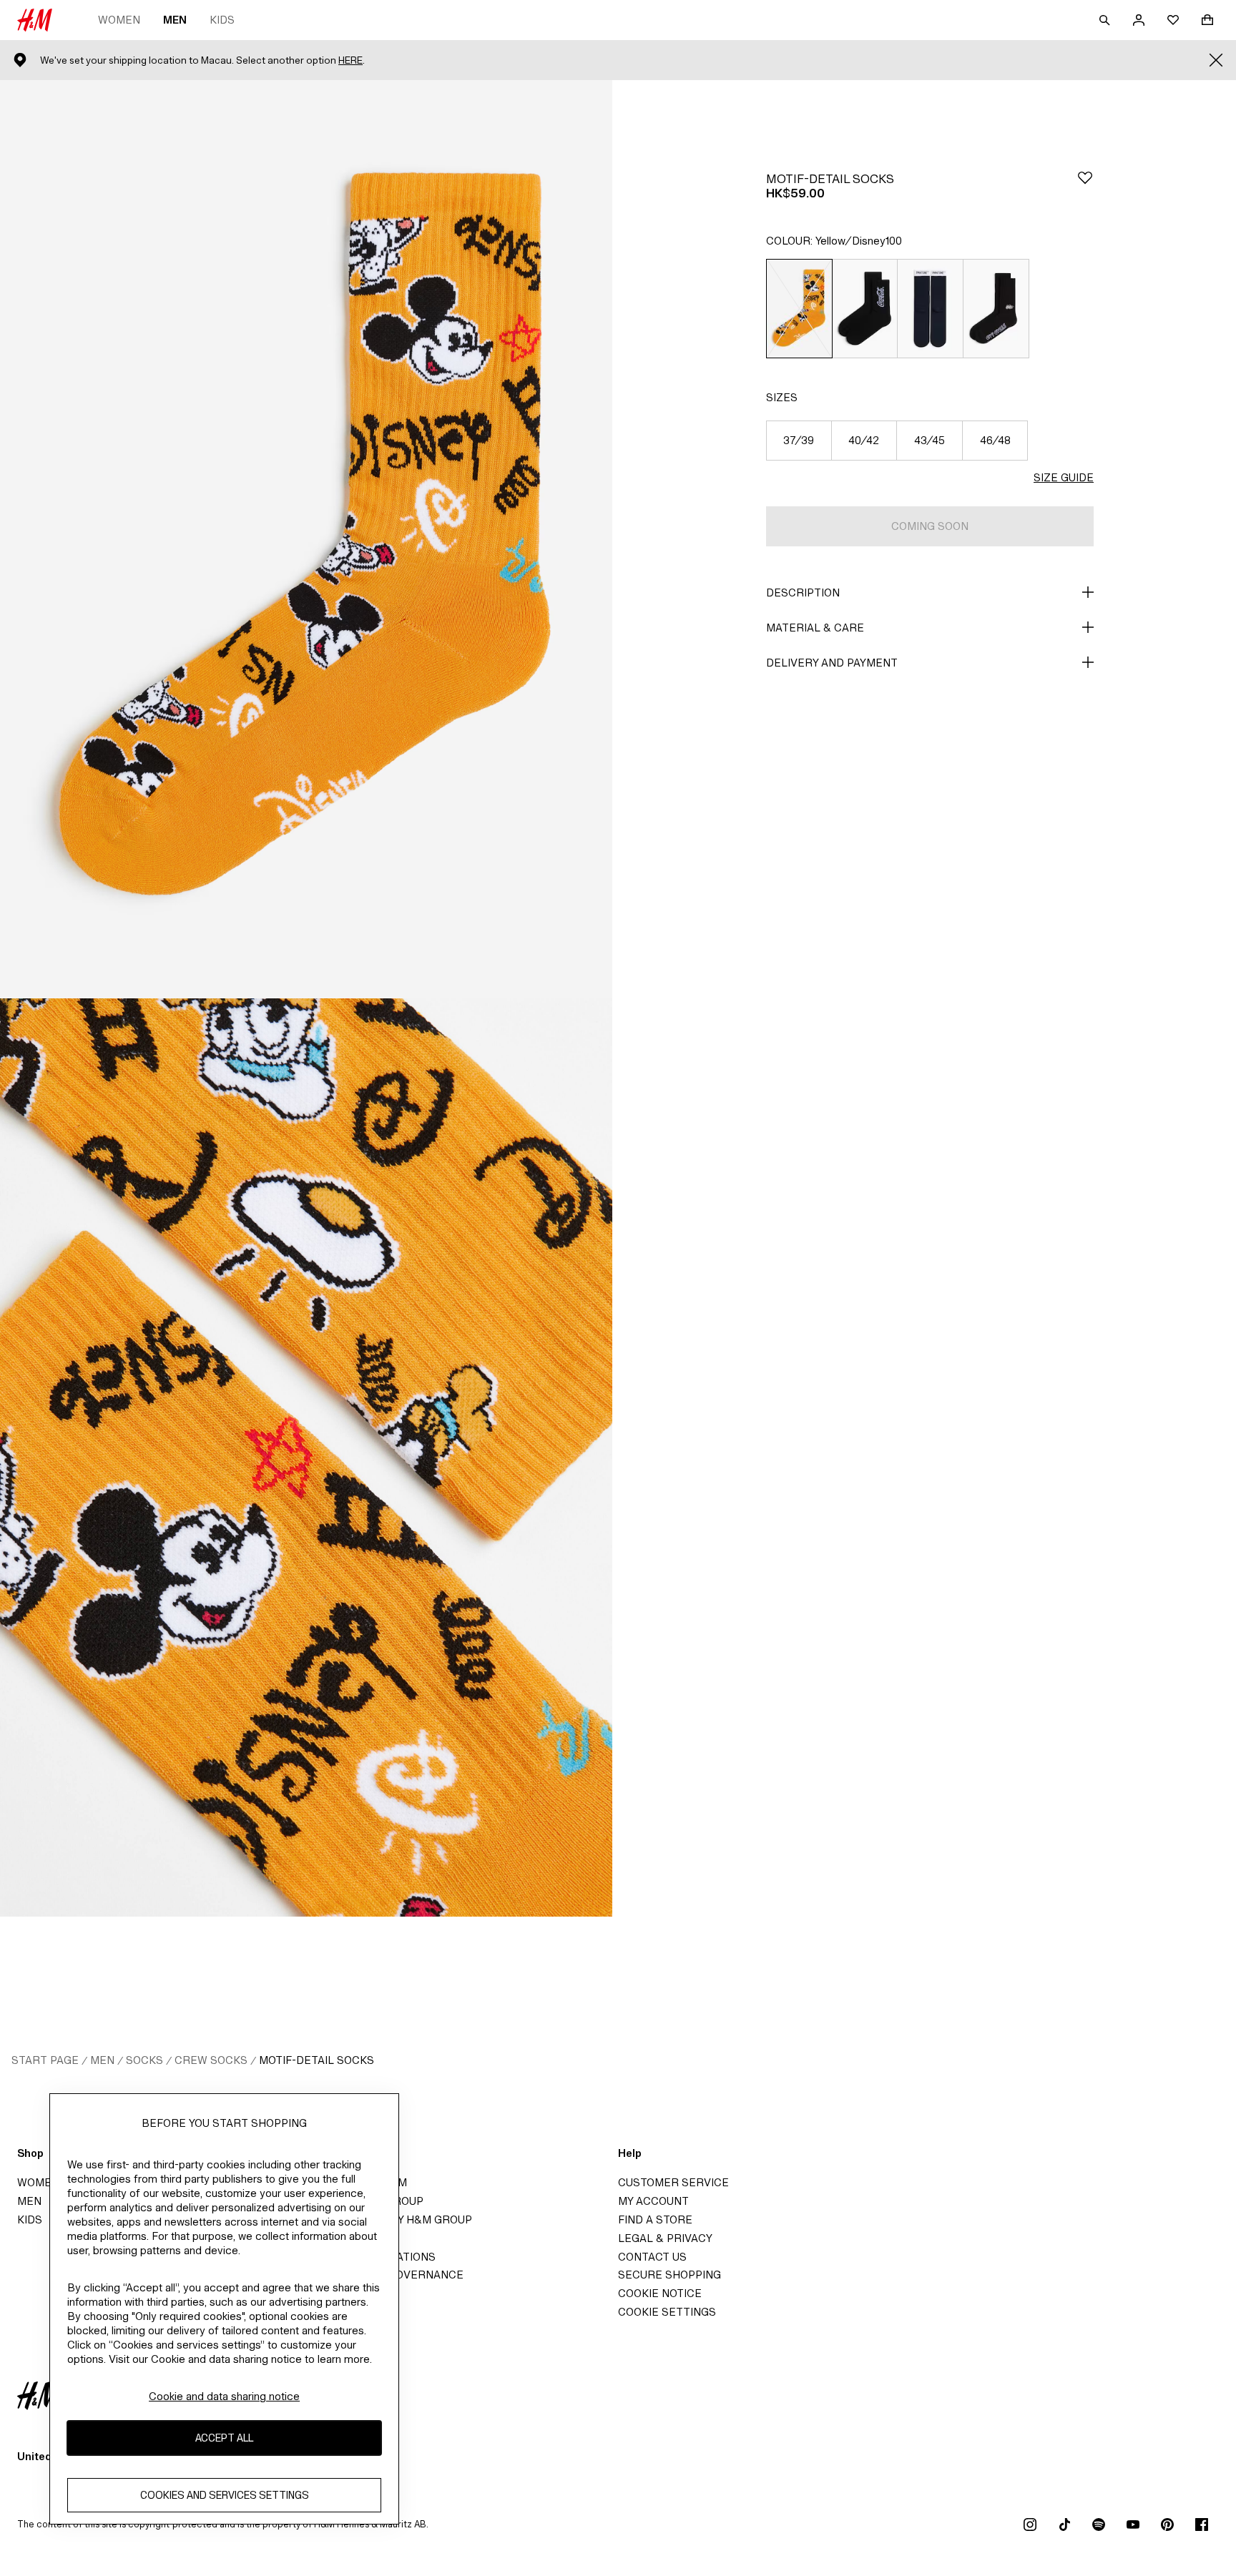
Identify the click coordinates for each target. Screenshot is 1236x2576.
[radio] (799, 309)
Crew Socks (211, 2060)
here (350, 60)
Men (175, 20)
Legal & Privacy (665, 2238)
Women (119, 20)
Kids (222, 20)
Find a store (655, 2219)
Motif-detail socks (317, 2060)
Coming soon (930, 526)
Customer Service (673, 2182)
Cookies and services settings (225, 2495)
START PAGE (45, 2060)
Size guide (1064, 477)
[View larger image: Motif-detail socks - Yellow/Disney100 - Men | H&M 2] (306, 1457)
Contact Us (652, 2257)
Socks (144, 2060)
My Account (653, 2201)
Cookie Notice (660, 2293)
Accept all (224, 2438)
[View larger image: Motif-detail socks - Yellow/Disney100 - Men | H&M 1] (306, 539)
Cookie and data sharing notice (224, 2396)
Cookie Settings (667, 2312)
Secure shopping (669, 2275)
